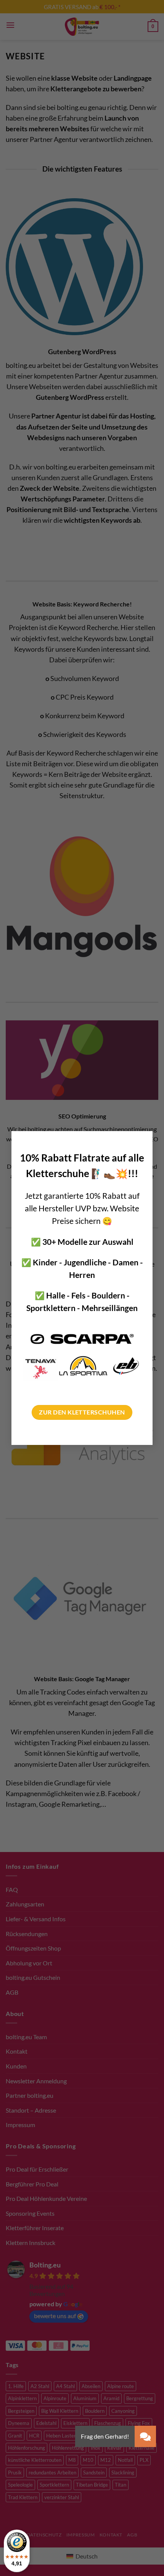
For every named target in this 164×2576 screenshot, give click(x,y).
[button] (145, 2436)
